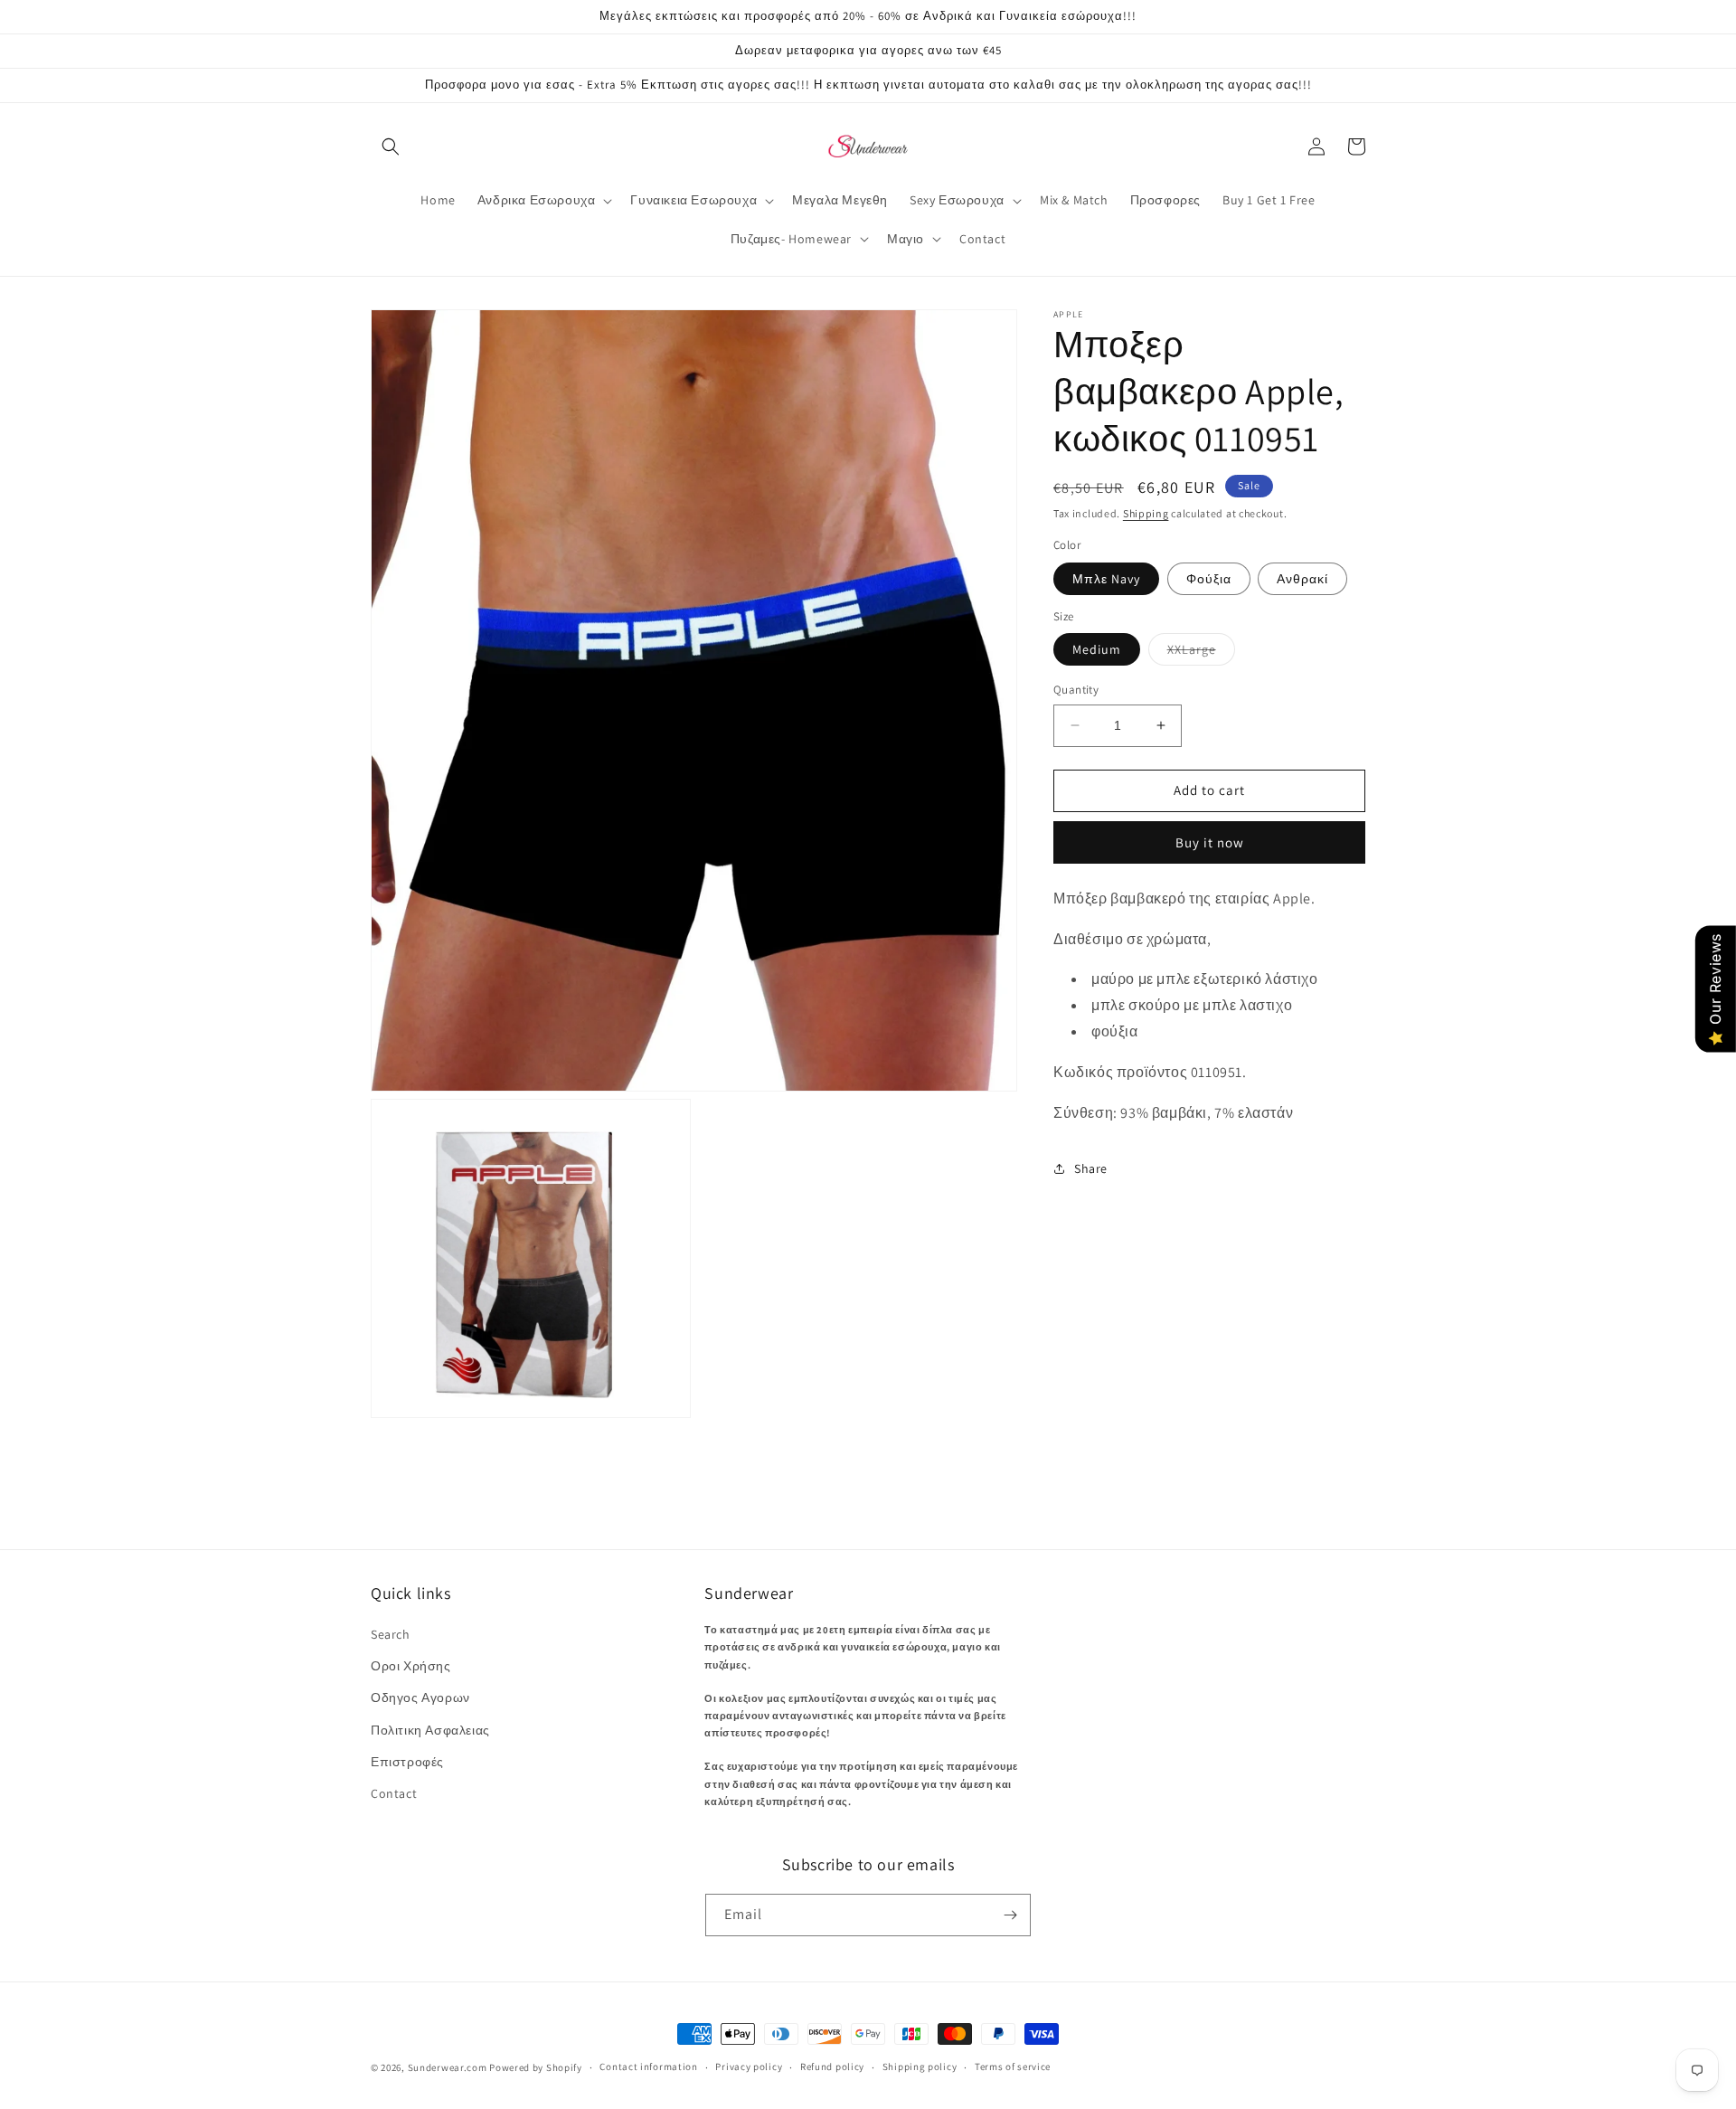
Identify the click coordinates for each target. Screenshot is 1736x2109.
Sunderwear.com (448, 2067)
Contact (394, 1793)
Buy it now (1210, 842)
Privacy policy (749, 2066)
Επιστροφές (407, 1762)
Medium (1097, 649)
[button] (391, 147)
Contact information (648, 2066)
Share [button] (1091, 1168)
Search (391, 1634)
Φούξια (1209, 579)
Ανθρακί (1302, 579)
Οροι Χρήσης (411, 1666)
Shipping (1146, 513)
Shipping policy (920, 2066)
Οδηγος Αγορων (420, 1698)
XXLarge (1201, 653)
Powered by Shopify (536, 2067)
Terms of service (1013, 2066)
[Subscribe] (1010, 1915)
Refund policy (832, 2066)
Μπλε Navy (1106, 579)
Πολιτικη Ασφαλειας (430, 1730)
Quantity (1076, 690)
